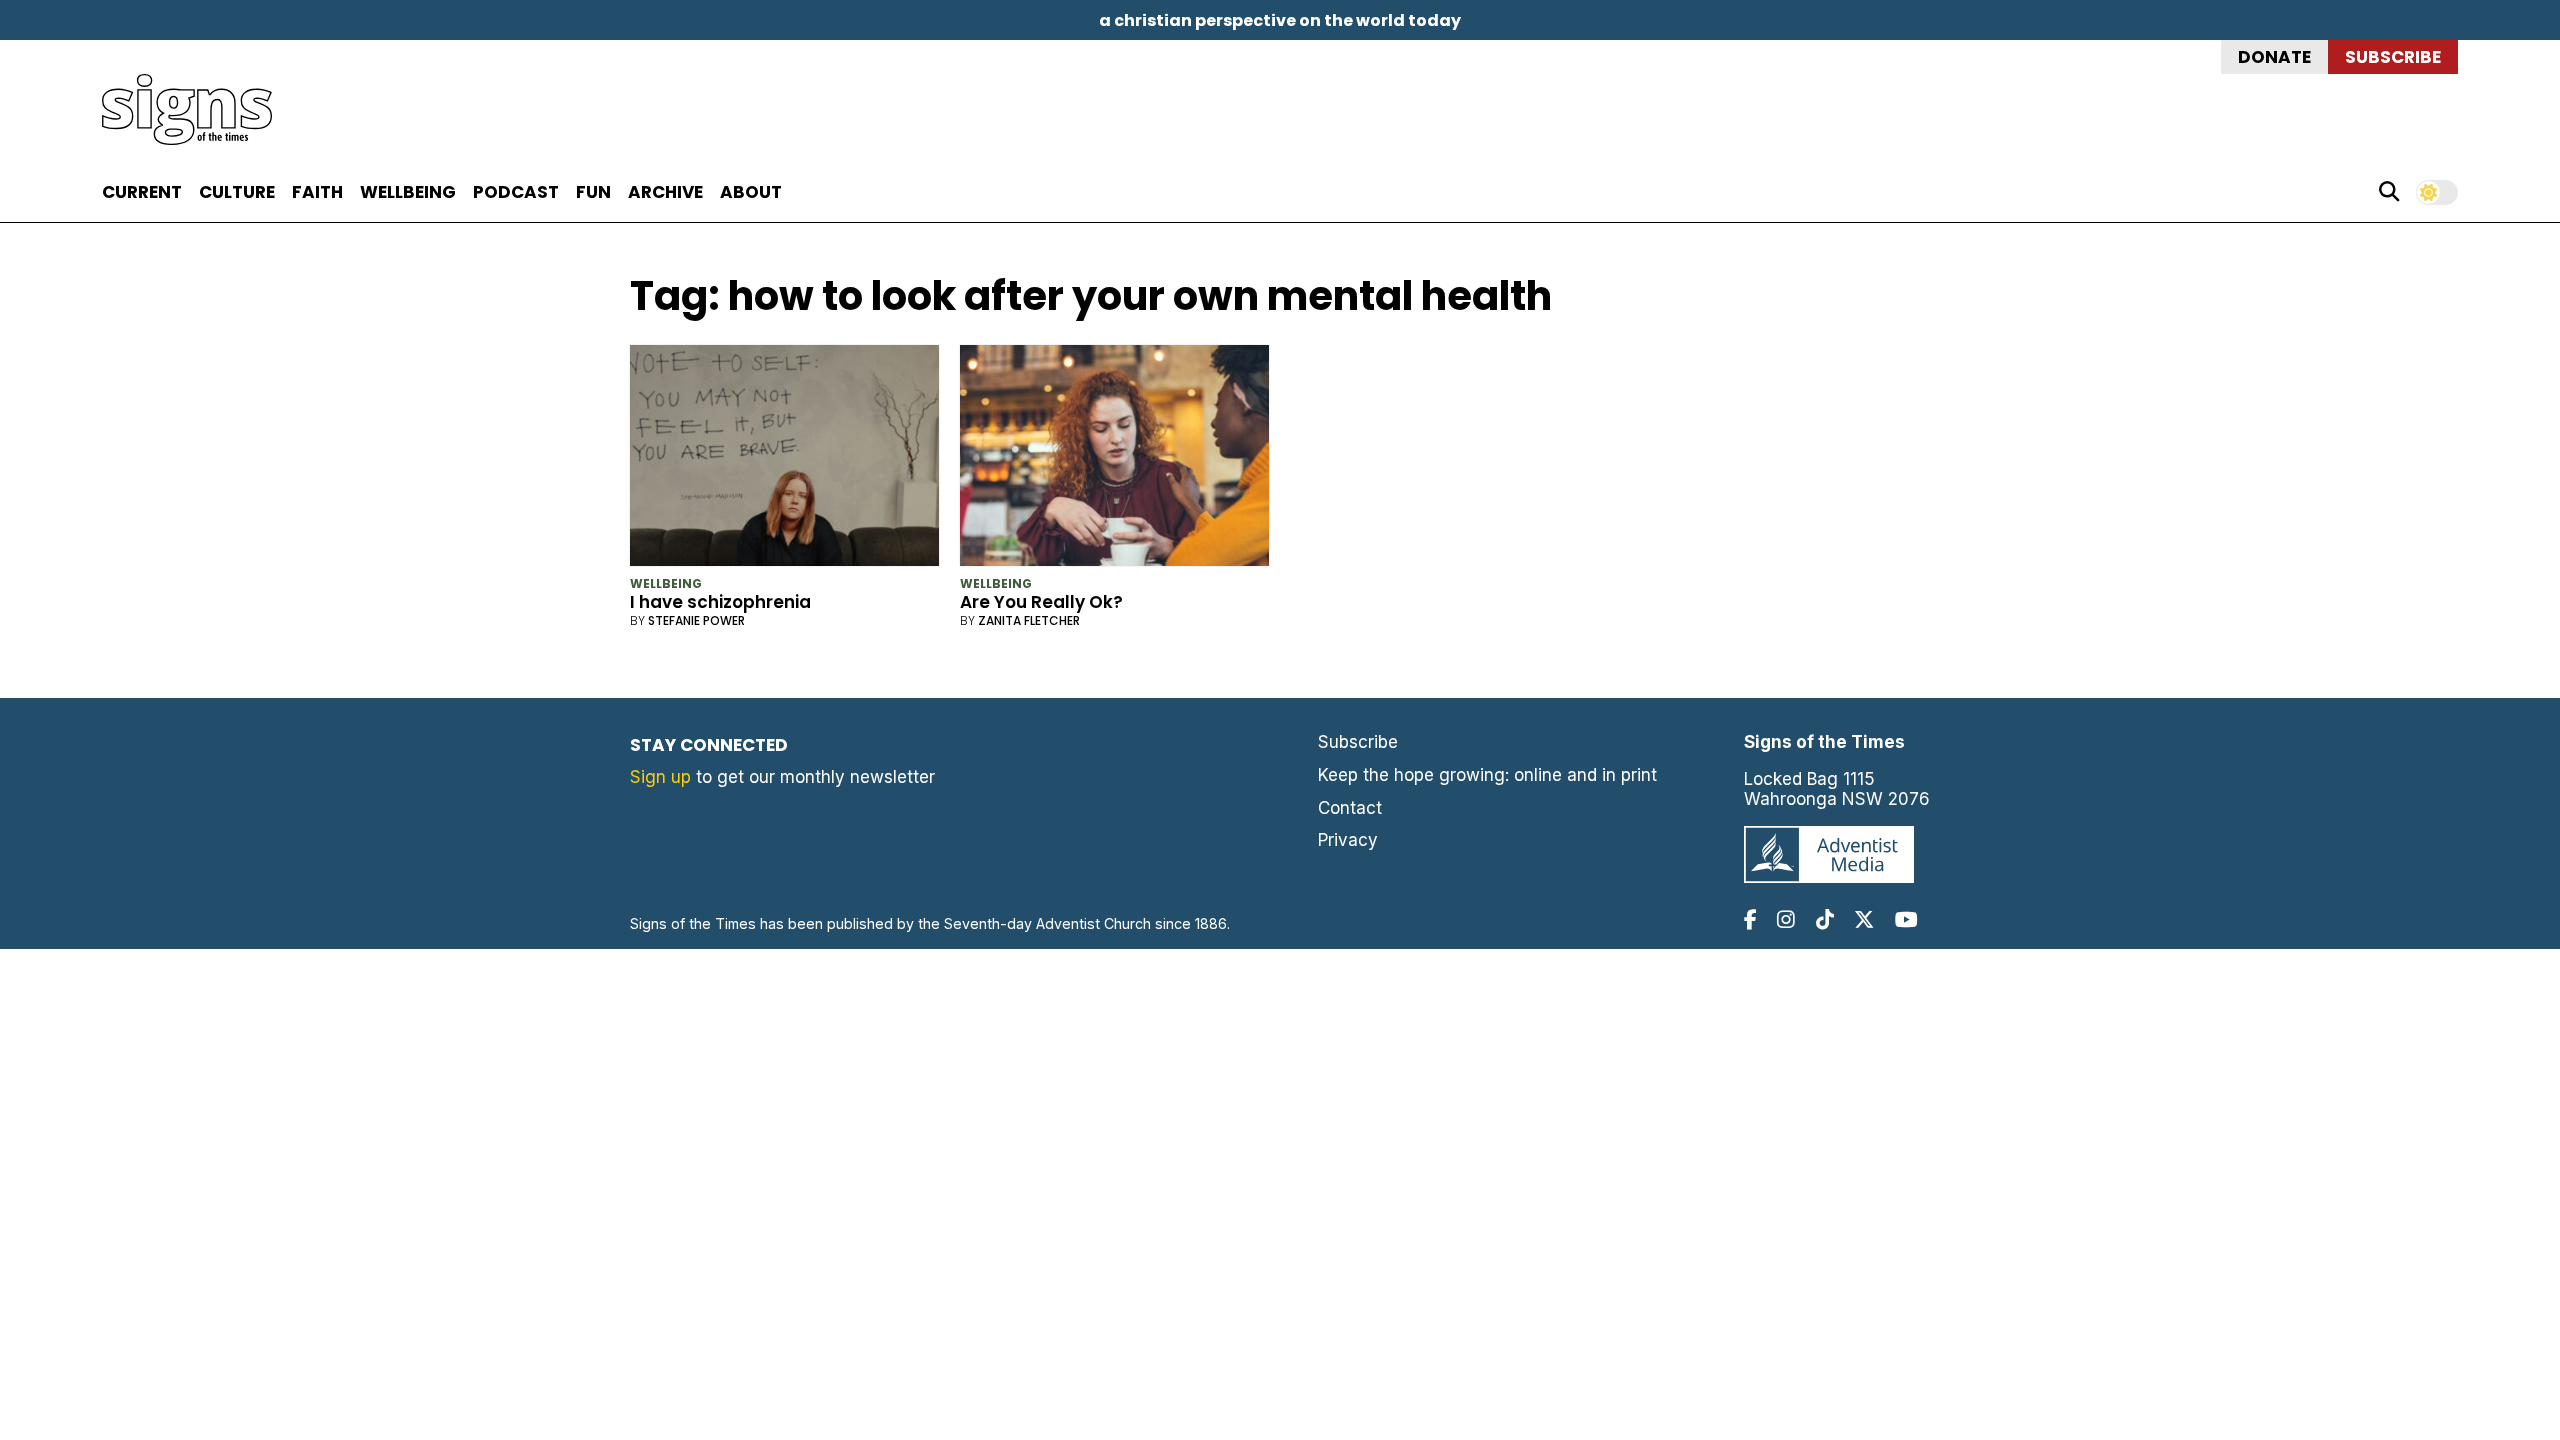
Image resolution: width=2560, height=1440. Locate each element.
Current (142, 192)
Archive (665, 192)
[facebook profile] (1750, 919)
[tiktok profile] (1825, 919)
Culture (237, 192)
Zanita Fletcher (1029, 620)
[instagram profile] (1786, 919)
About (751, 192)
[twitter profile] (1864, 919)
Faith (317, 192)
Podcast (516, 192)
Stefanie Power (696, 620)
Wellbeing (408, 192)
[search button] (2389, 192)
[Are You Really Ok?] (1114, 459)
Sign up (660, 777)
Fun (593, 192)
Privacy (1348, 840)
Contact (1350, 808)
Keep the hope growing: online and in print (1487, 775)
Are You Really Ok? (1041, 602)
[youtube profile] (1906, 919)
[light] (2437, 192)
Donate (2274, 57)
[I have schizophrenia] (784, 459)
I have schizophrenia (720, 602)
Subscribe (2393, 57)
